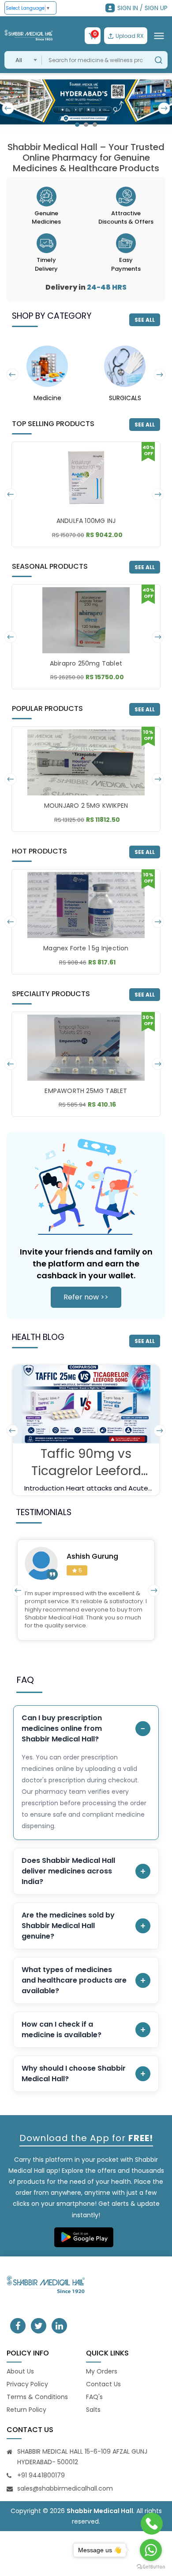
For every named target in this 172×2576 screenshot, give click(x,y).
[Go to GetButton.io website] (151, 2567)
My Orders (102, 2371)
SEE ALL (145, 320)
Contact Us (103, 2384)
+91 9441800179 (41, 2475)
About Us (20, 2371)
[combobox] (23, 60)
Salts (93, 2410)
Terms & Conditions (37, 2397)
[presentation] (8, 108)
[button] (77, 125)
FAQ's (94, 2397)
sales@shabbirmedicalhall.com (65, 2488)
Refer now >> (86, 1297)
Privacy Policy (27, 2384)
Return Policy (26, 2410)
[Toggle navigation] (159, 36)
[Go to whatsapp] (151, 2550)
